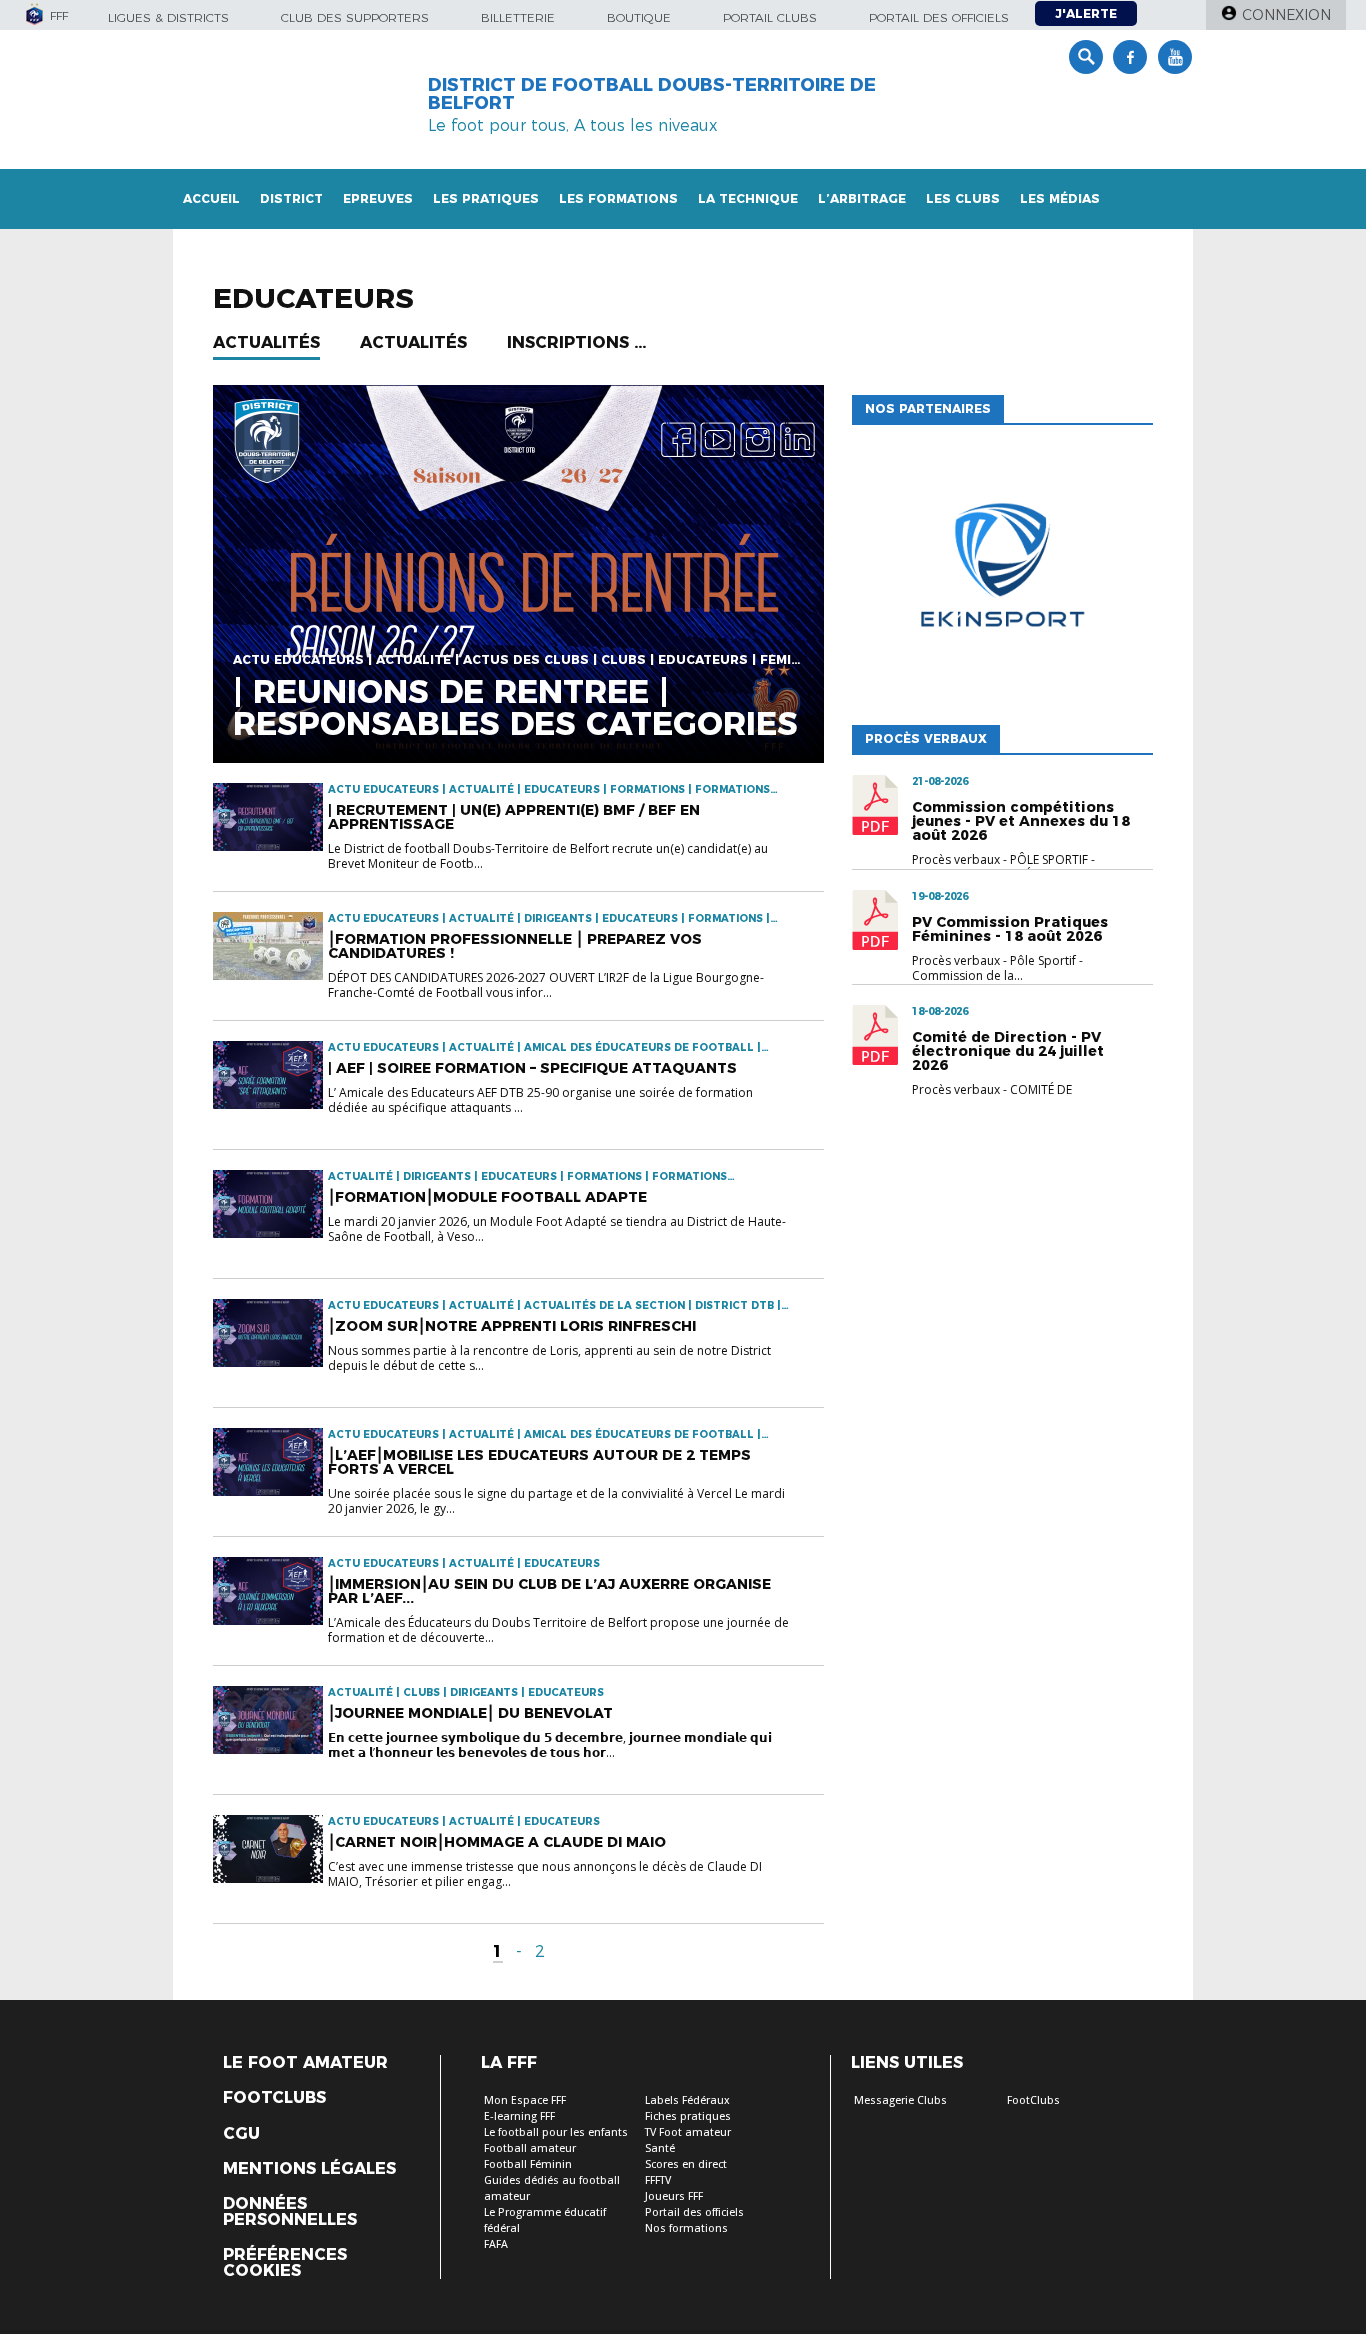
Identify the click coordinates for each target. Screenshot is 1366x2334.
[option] (1004, 570)
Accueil (211, 198)
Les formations (618, 198)
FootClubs (1033, 2100)
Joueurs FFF (674, 2196)
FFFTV (658, 2180)
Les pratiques (486, 198)
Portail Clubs (770, 17)
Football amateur (530, 2148)
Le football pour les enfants (556, 2132)
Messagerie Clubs (900, 2100)
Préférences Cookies (285, 2263)
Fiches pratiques (688, 2116)
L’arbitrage (862, 198)
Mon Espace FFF (525, 2100)
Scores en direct (686, 2164)
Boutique (639, 17)
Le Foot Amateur (305, 2063)
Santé (660, 2148)
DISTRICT (291, 198)
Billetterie (518, 17)
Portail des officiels (939, 17)
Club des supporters (355, 17)
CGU (241, 2134)
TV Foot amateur (688, 2132)
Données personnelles (290, 2212)
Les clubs (963, 198)
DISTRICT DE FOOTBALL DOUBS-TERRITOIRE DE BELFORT (652, 94)
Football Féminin (528, 2164)
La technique (748, 198)
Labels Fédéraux (687, 2100)
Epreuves (378, 198)
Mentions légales (309, 2169)
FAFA (496, 2244)
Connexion (1286, 15)
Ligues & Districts (168, 17)
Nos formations (686, 2228)
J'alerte (1086, 13)
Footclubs (274, 2098)
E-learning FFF (519, 2116)
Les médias (1060, 198)
